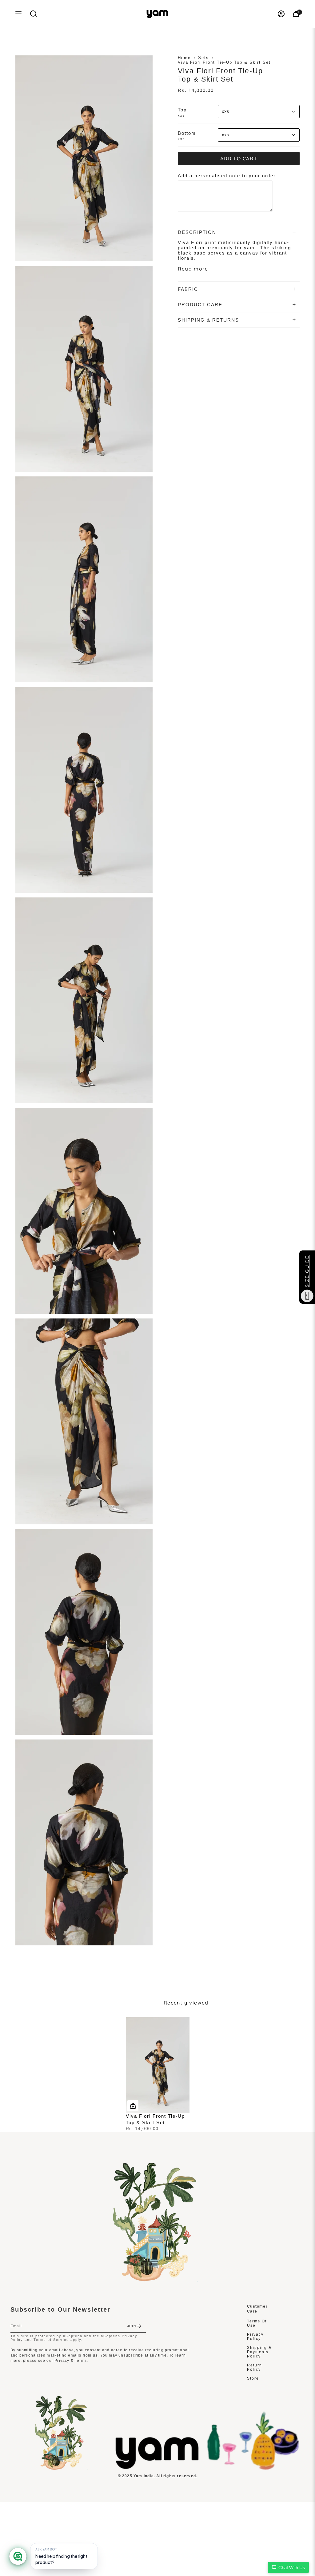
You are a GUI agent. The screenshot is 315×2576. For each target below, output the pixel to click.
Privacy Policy (255, 2337)
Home (184, 58)
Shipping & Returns (208, 320)
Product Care (200, 305)
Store (253, 2378)
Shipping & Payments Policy (259, 2352)
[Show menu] (18, 14)
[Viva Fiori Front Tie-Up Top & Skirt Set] (158, 2065)
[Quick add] (133, 2106)
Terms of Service (51, 2340)
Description (197, 232)
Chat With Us (292, 2568)
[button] (34, 14)
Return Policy (255, 2367)
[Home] (157, 2468)
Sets (203, 58)
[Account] (281, 14)
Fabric (188, 289)
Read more (193, 269)
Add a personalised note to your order (227, 176)
